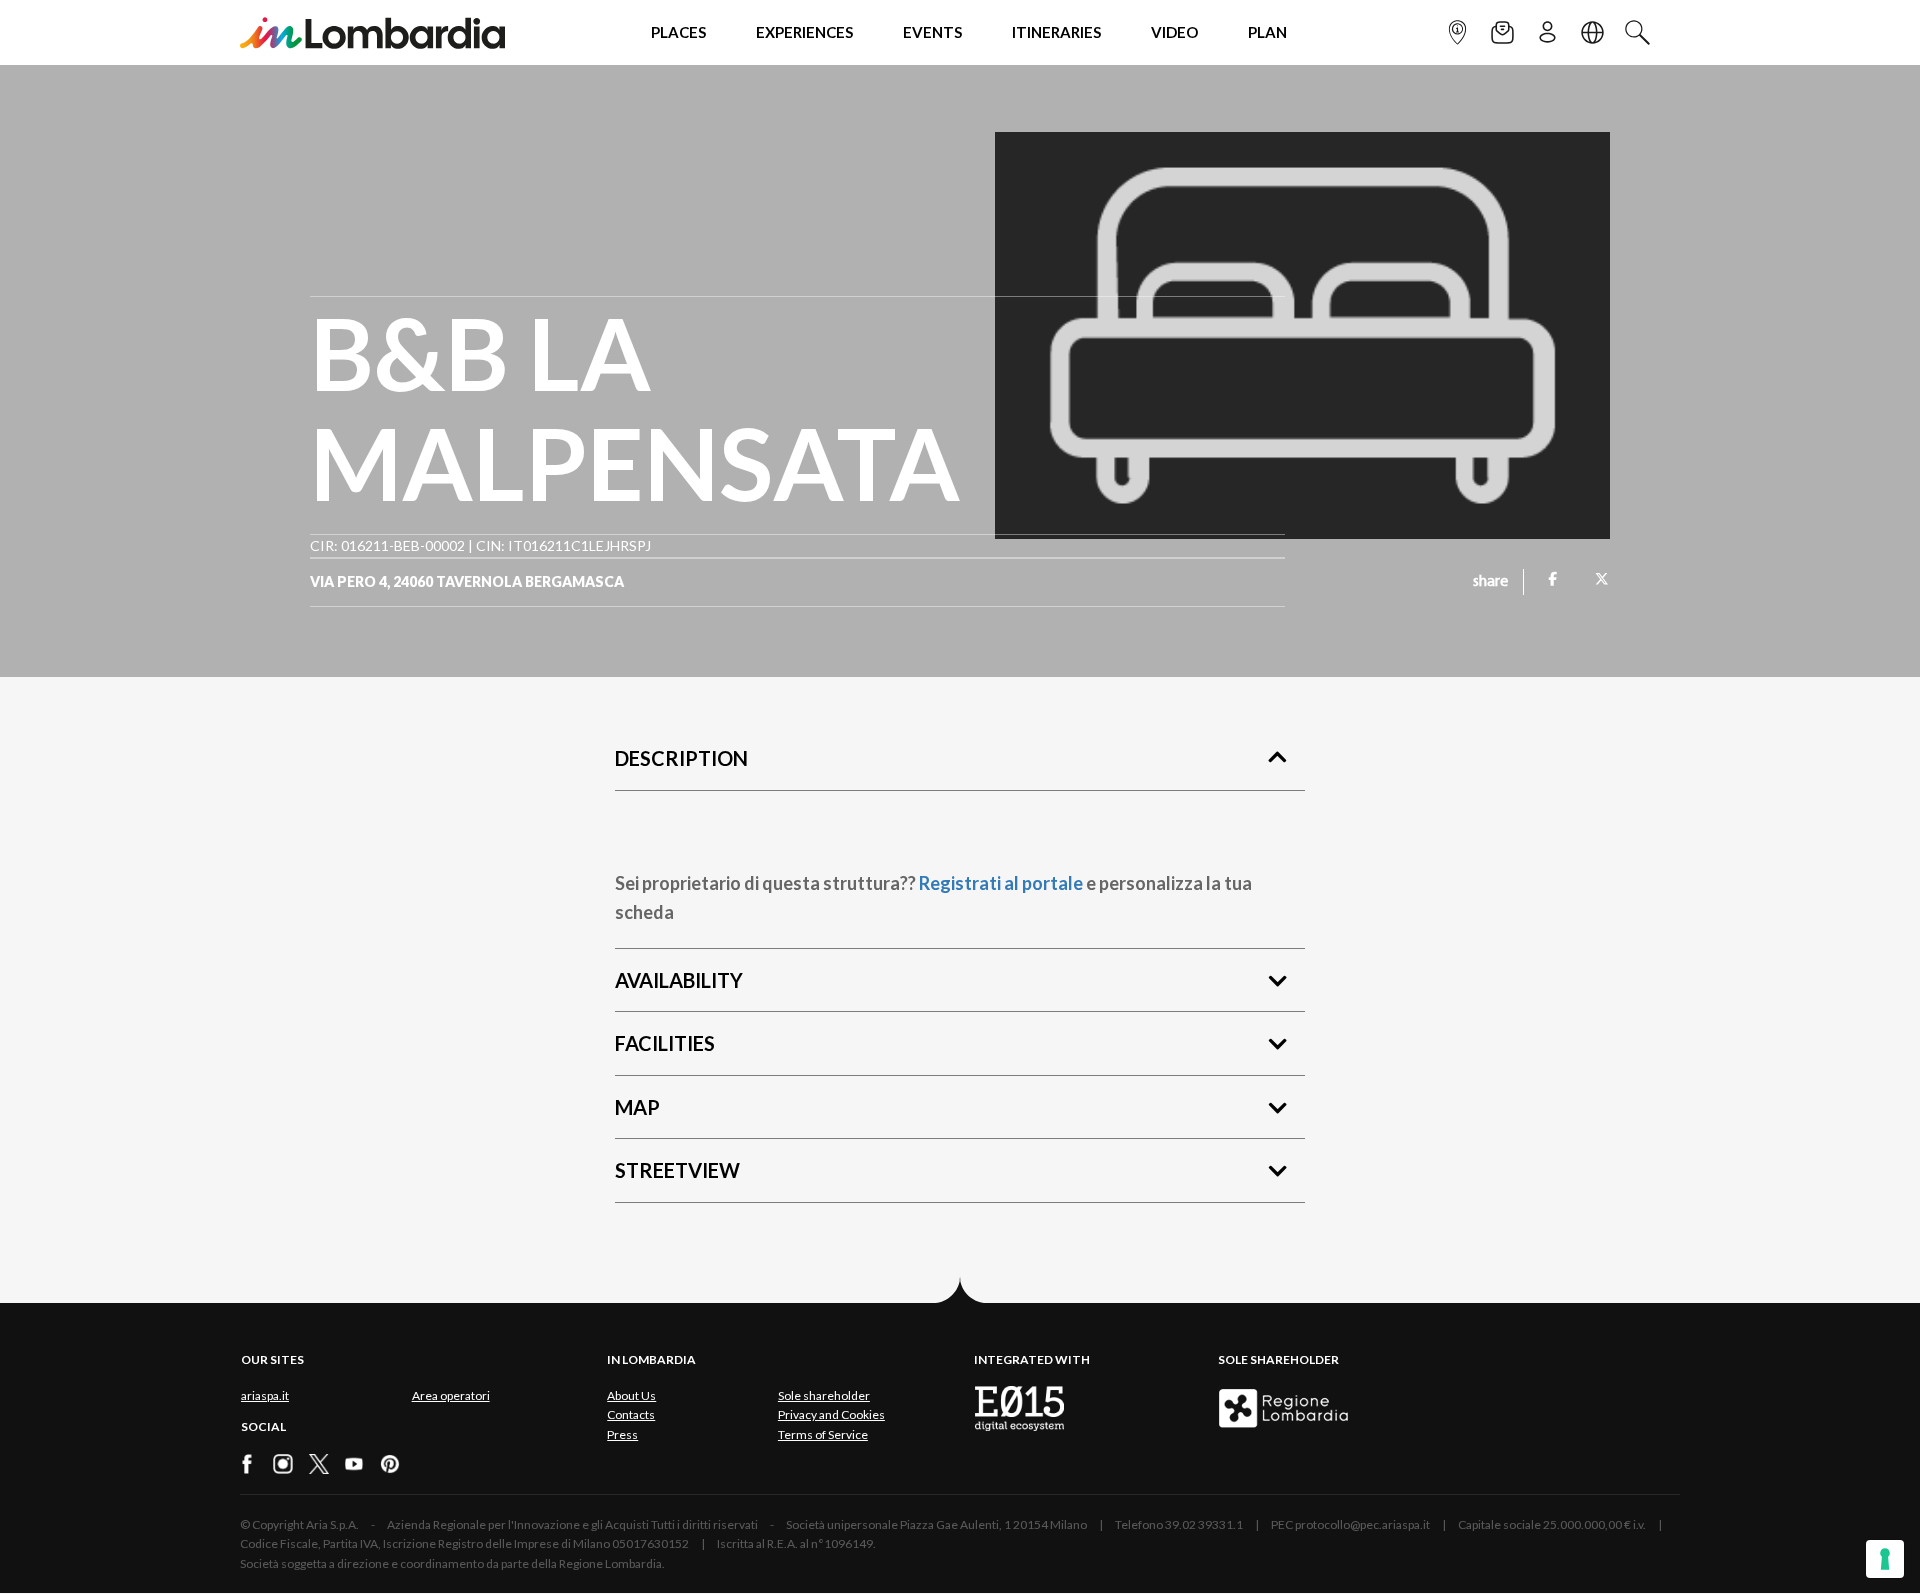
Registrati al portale (1001, 883)
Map (637, 1107)
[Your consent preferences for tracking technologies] (1885, 1559)
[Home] (372, 32)
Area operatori (451, 1395)
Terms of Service (823, 1434)
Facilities (665, 1043)
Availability (679, 980)
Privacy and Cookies (831, 1414)
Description (681, 758)
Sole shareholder (824, 1395)
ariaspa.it (265, 1395)
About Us (631, 1395)
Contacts (631, 1414)
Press (622, 1434)
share (1490, 582)
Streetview (677, 1170)
